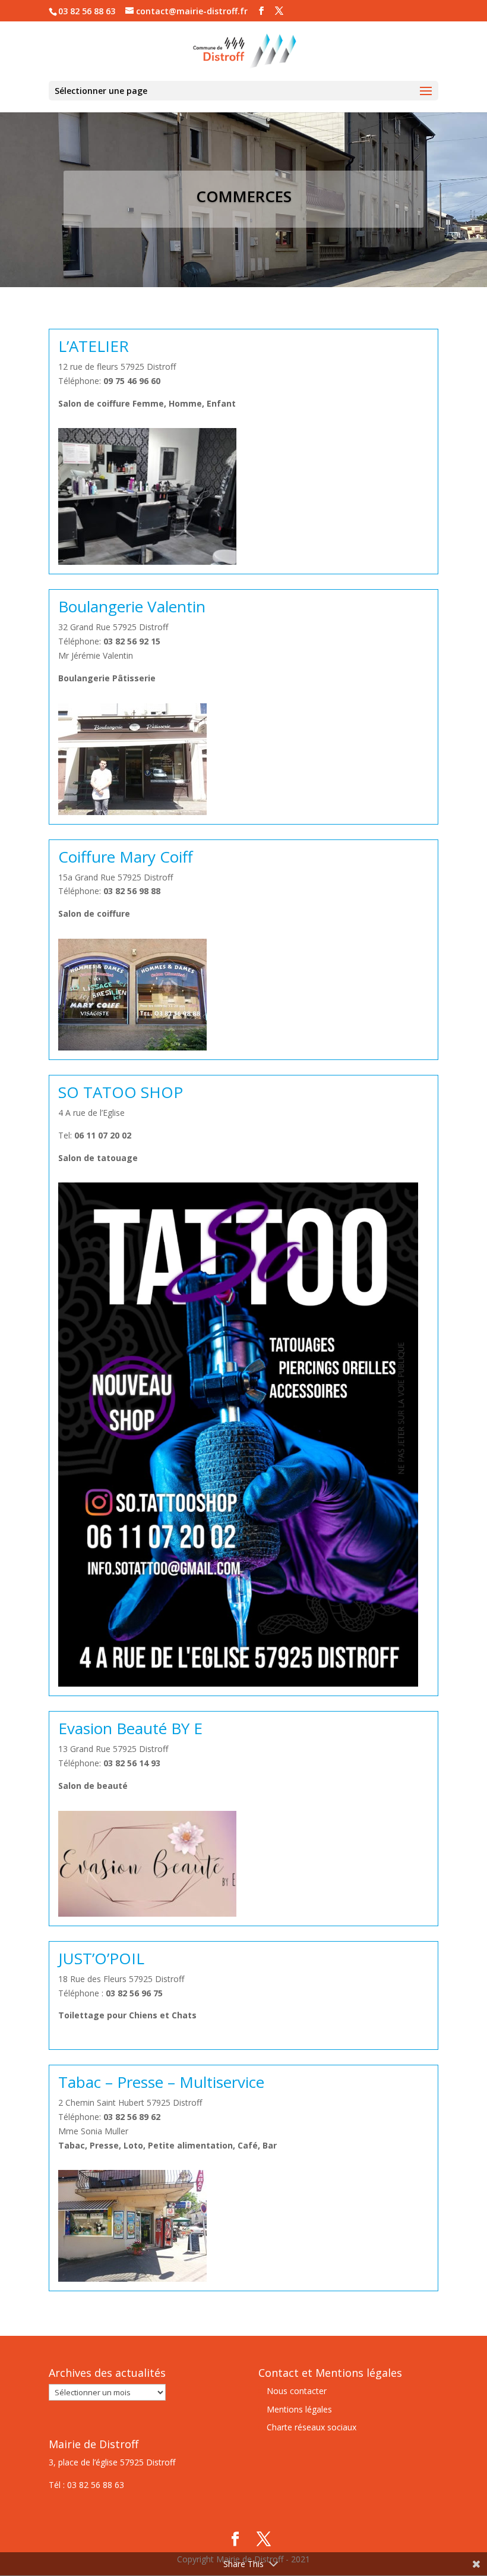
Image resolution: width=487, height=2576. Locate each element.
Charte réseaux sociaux (312, 2427)
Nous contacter (297, 2391)
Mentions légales (299, 2409)
